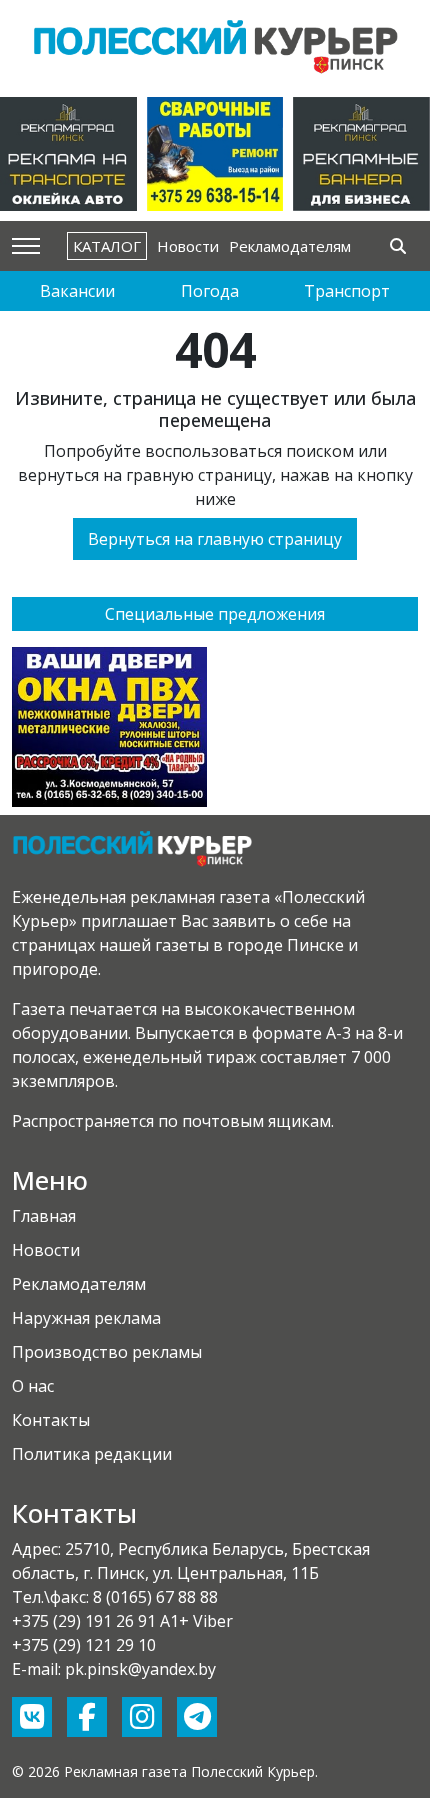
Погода (210, 291)
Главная (44, 1216)
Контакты (51, 1420)
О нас (33, 1386)
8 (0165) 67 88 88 (155, 1597)
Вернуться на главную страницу (215, 539)
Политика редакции (92, 1454)
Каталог (107, 246)
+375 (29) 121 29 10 (84, 1645)
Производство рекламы (107, 1352)
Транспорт (347, 291)
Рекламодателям (290, 246)
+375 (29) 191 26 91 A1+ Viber (122, 1621)
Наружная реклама (86, 1318)
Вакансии (77, 291)
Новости (188, 246)
